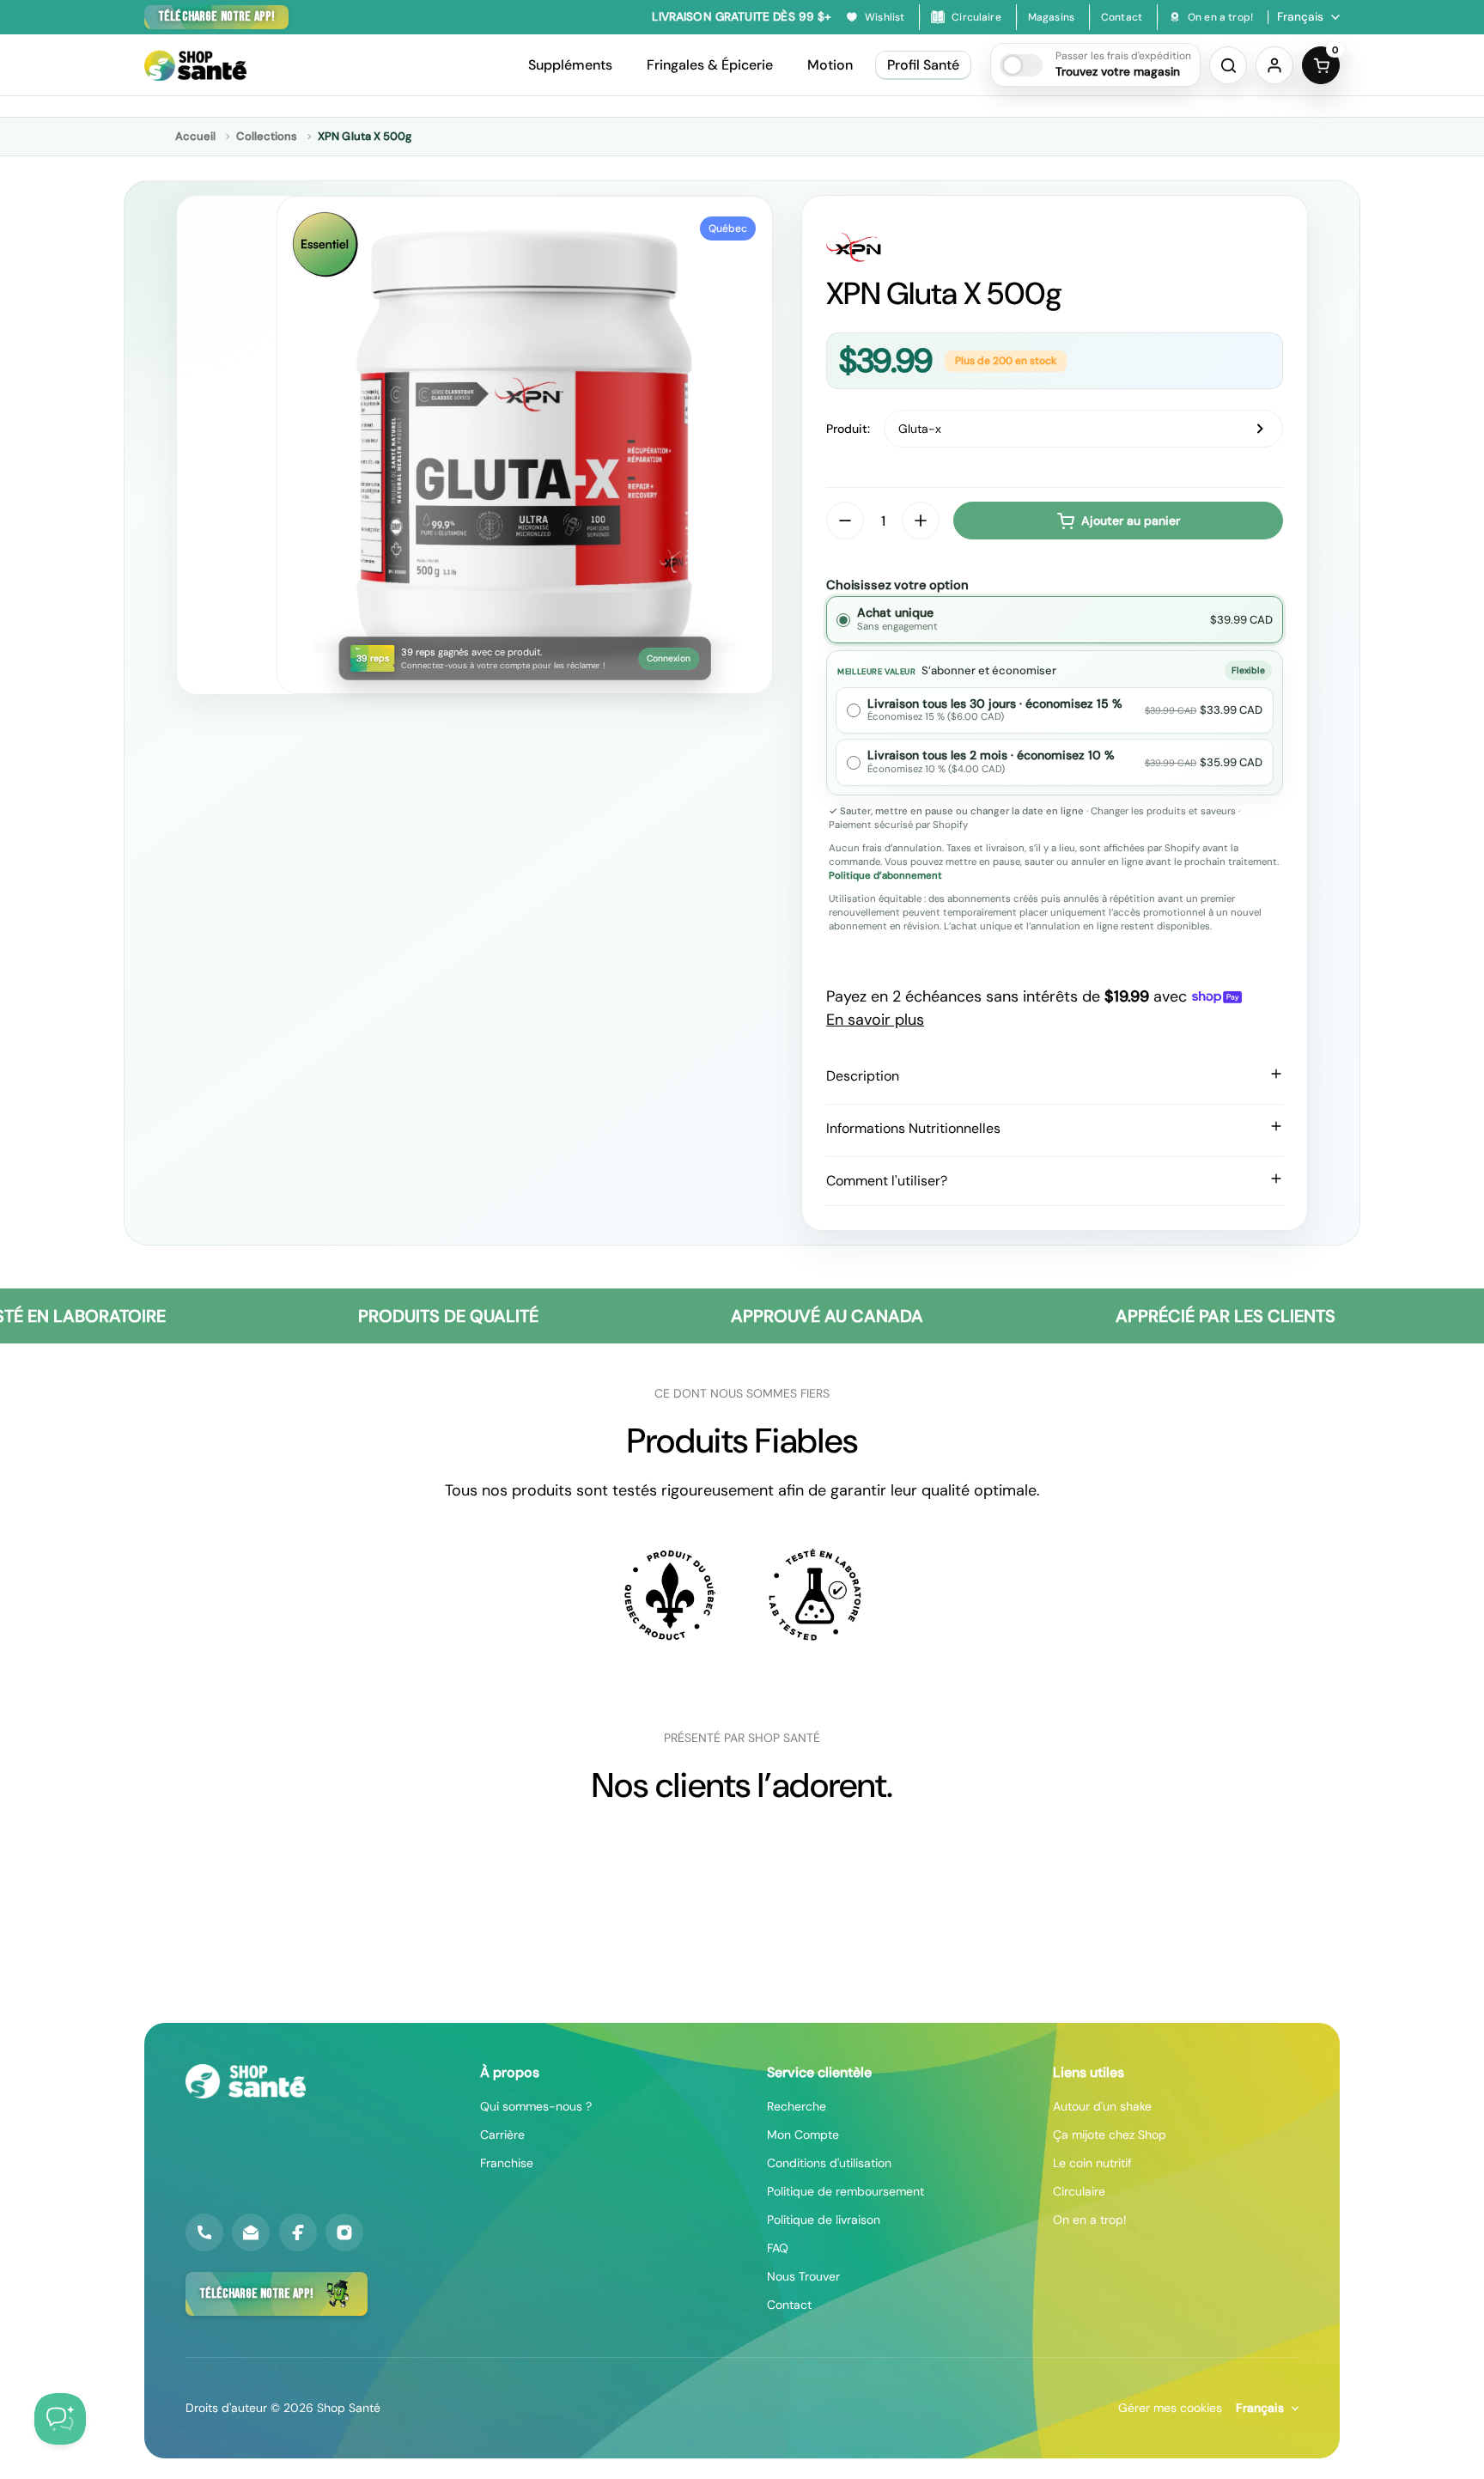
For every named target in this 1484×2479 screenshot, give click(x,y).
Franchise (507, 2163)
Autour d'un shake (1102, 2106)
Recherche (797, 2106)
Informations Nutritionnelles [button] (913, 1128)
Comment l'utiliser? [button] (887, 1181)
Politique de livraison (824, 2220)
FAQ (778, 2248)
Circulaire (1079, 2191)
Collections (267, 136)
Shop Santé (349, 2408)
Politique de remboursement (845, 2191)
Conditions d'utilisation (829, 2163)
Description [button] (863, 1076)
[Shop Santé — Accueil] (246, 2081)
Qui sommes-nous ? (536, 2106)
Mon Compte (803, 2135)
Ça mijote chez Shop (1110, 2135)
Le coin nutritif (1092, 2163)
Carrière (502, 2135)
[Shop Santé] (195, 65)
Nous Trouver (803, 2276)
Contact (789, 2305)
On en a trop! (1090, 2220)
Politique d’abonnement (885, 876)
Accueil (195, 136)
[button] (1095, 65)
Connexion (669, 658)
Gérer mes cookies (1170, 2408)
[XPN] (1055, 247)
